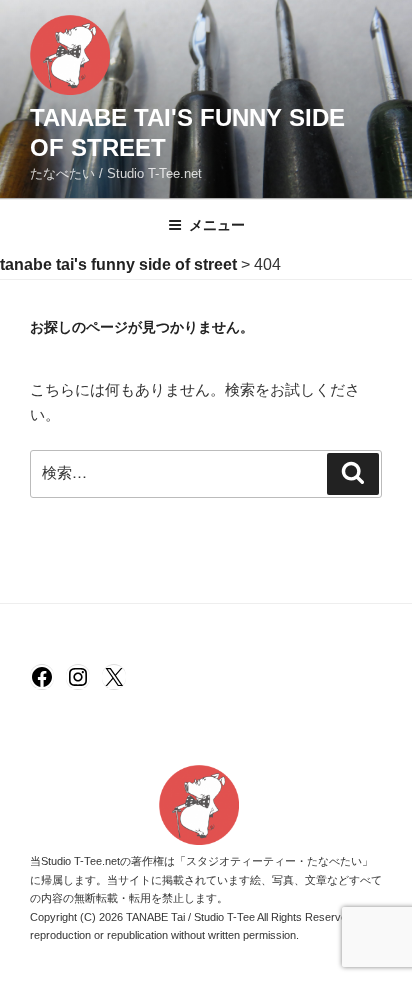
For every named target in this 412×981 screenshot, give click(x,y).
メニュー (217, 225)
